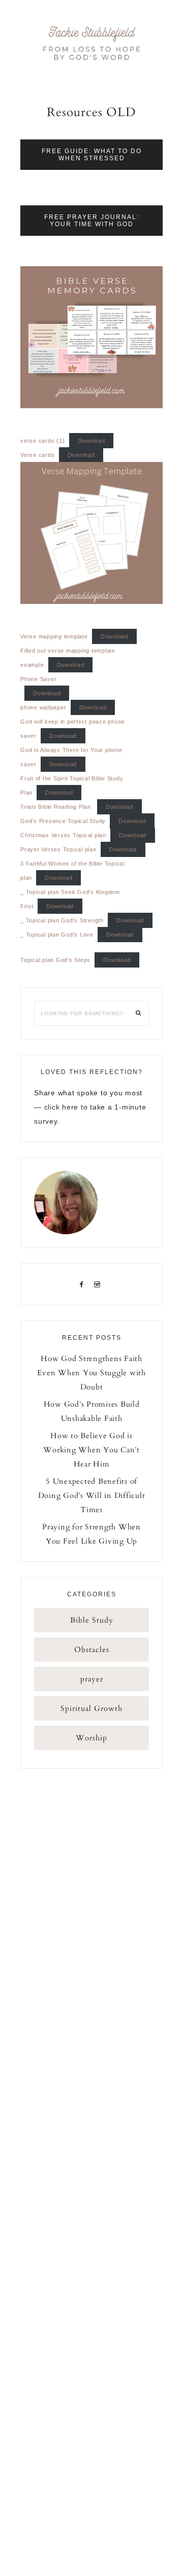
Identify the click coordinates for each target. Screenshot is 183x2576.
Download (91, 441)
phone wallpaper (43, 707)
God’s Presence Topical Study (63, 821)
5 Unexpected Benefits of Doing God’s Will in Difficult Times (92, 1495)
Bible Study (92, 1620)
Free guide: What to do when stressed (92, 155)
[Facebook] (84, 1284)
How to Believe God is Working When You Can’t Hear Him (91, 1450)
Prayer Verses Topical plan (58, 849)
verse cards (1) (42, 441)
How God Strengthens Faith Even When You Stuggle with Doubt (91, 1373)
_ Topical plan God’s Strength (62, 920)
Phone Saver (38, 679)
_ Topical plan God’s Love (57, 935)
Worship (91, 1738)
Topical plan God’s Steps (55, 960)
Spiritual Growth (91, 1708)
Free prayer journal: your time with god (92, 221)
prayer (92, 1679)
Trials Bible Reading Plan (57, 807)
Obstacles (92, 1650)
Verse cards (37, 455)
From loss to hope (91, 43)
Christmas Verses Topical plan (63, 835)
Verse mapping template (54, 636)
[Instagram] (99, 1284)
